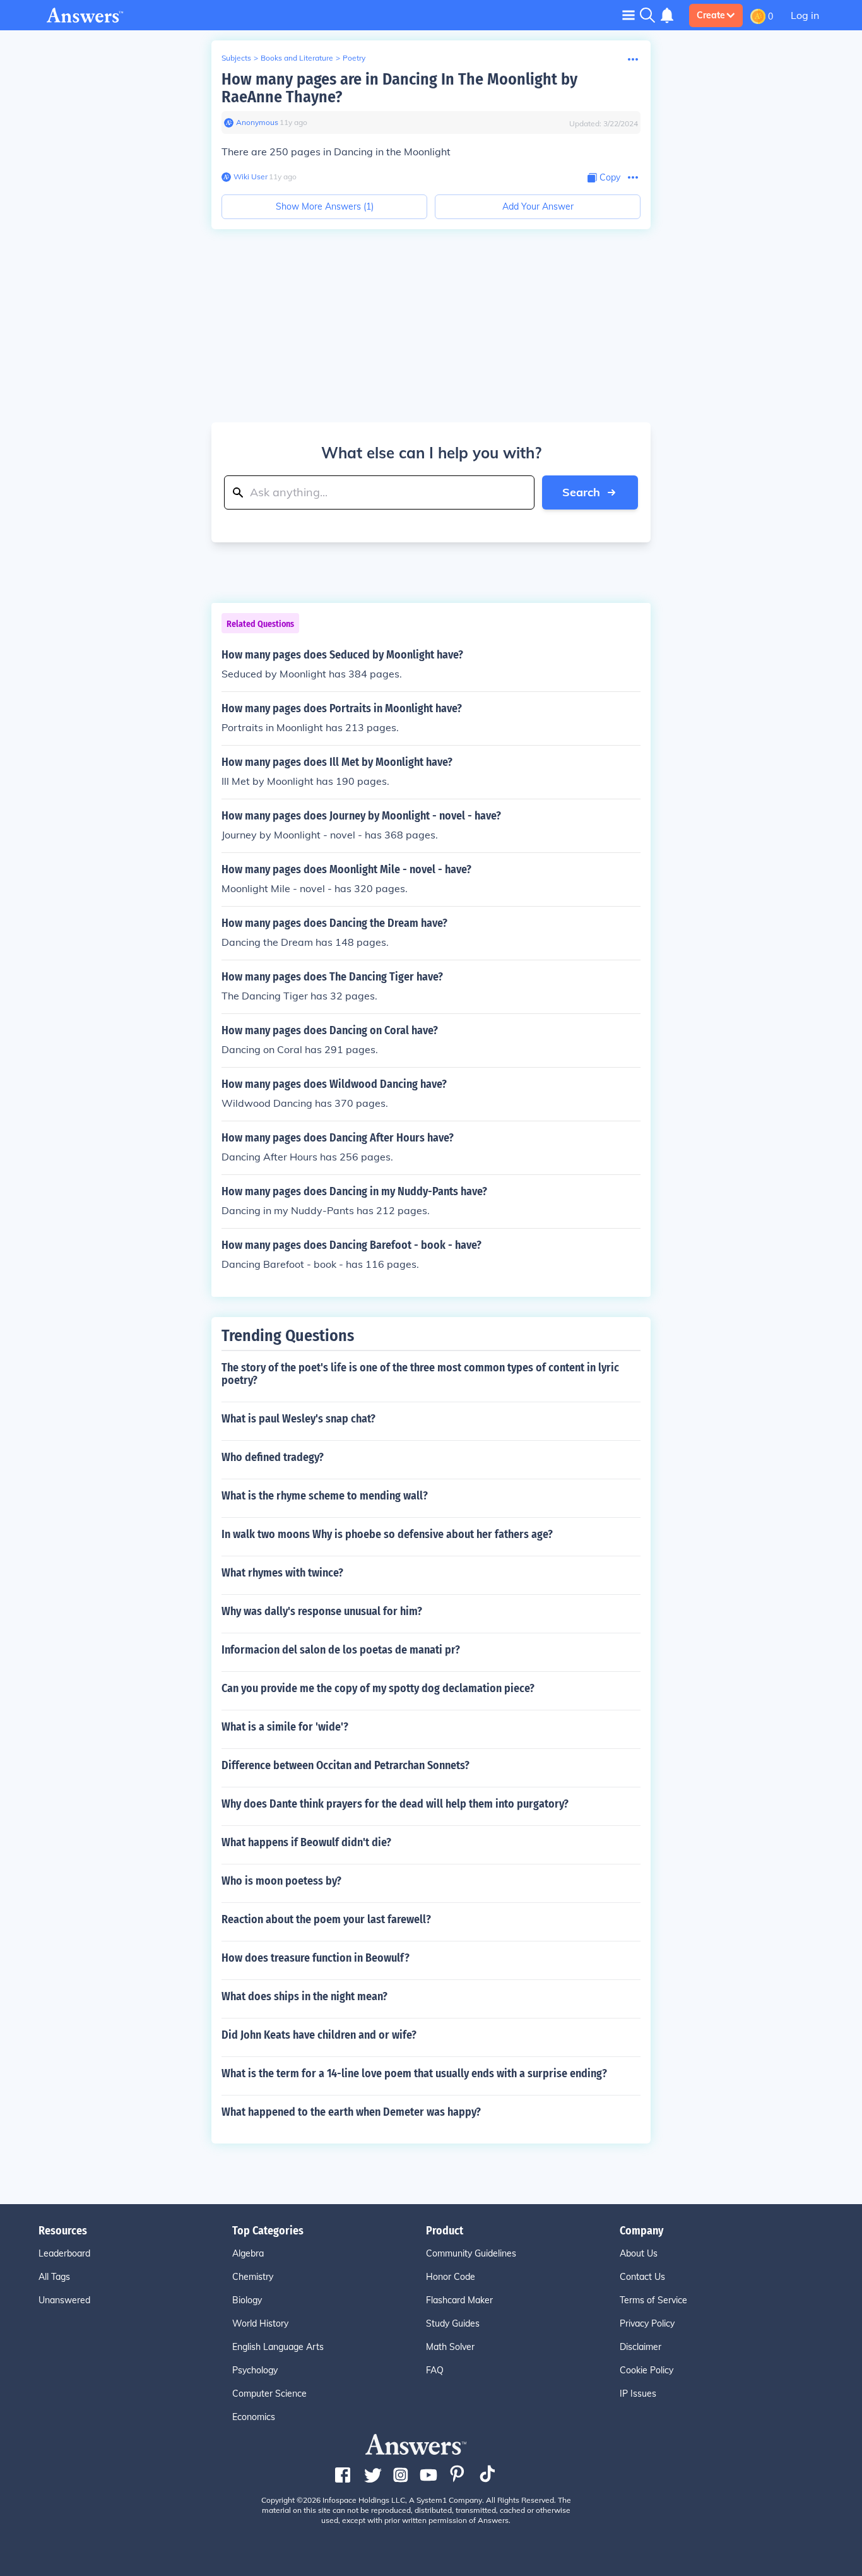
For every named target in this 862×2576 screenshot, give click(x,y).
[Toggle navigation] (629, 15)
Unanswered (64, 2300)
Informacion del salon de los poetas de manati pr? (341, 1650)
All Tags (54, 2277)
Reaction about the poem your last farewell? (326, 1919)
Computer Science (269, 2394)
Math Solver (450, 2347)
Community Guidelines (471, 2253)
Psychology (255, 2370)
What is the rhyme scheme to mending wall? (325, 1496)
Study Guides (453, 2323)
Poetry (354, 58)
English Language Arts (278, 2347)
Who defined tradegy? (273, 1457)
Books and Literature (297, 58)
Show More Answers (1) (325, 206)
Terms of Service (653, 2300)
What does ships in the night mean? (304, 1996)
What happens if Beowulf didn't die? (306, 1842)
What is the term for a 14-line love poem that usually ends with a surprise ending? (414, 2073)
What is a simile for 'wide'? (285, 1727)
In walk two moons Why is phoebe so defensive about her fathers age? (387, 1534)
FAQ (435, 2370)
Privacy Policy (647, 2323)
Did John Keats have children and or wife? (319, 2035)
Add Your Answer (538, 206)
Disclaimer (641, 2347)
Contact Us (642, 2277)
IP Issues (638, 2394)
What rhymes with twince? (282, 1573)
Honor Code (451, 2277)
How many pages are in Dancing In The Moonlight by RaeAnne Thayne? (399, 88)
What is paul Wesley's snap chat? (298, 1419)
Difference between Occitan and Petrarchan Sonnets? (345, 1765)
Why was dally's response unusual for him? (322, 1611)
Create (711, 15)
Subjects (236, 58)
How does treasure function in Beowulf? (316, 1958)
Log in (805, 15)
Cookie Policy (646, 2370)
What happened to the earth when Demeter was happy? (351, 2112)
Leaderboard (64, 2253)
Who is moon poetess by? (281, 1881)
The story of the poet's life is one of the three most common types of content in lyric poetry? (420, 1374)
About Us (639, 2253)
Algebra (248, 2253)
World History (260, 2323)
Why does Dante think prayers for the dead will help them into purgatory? (395, 1804)
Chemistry (253, 2277)
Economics (254, 2417)
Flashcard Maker (459, 2300)
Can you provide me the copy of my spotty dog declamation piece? (378, 1688)
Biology (247, 2300)
